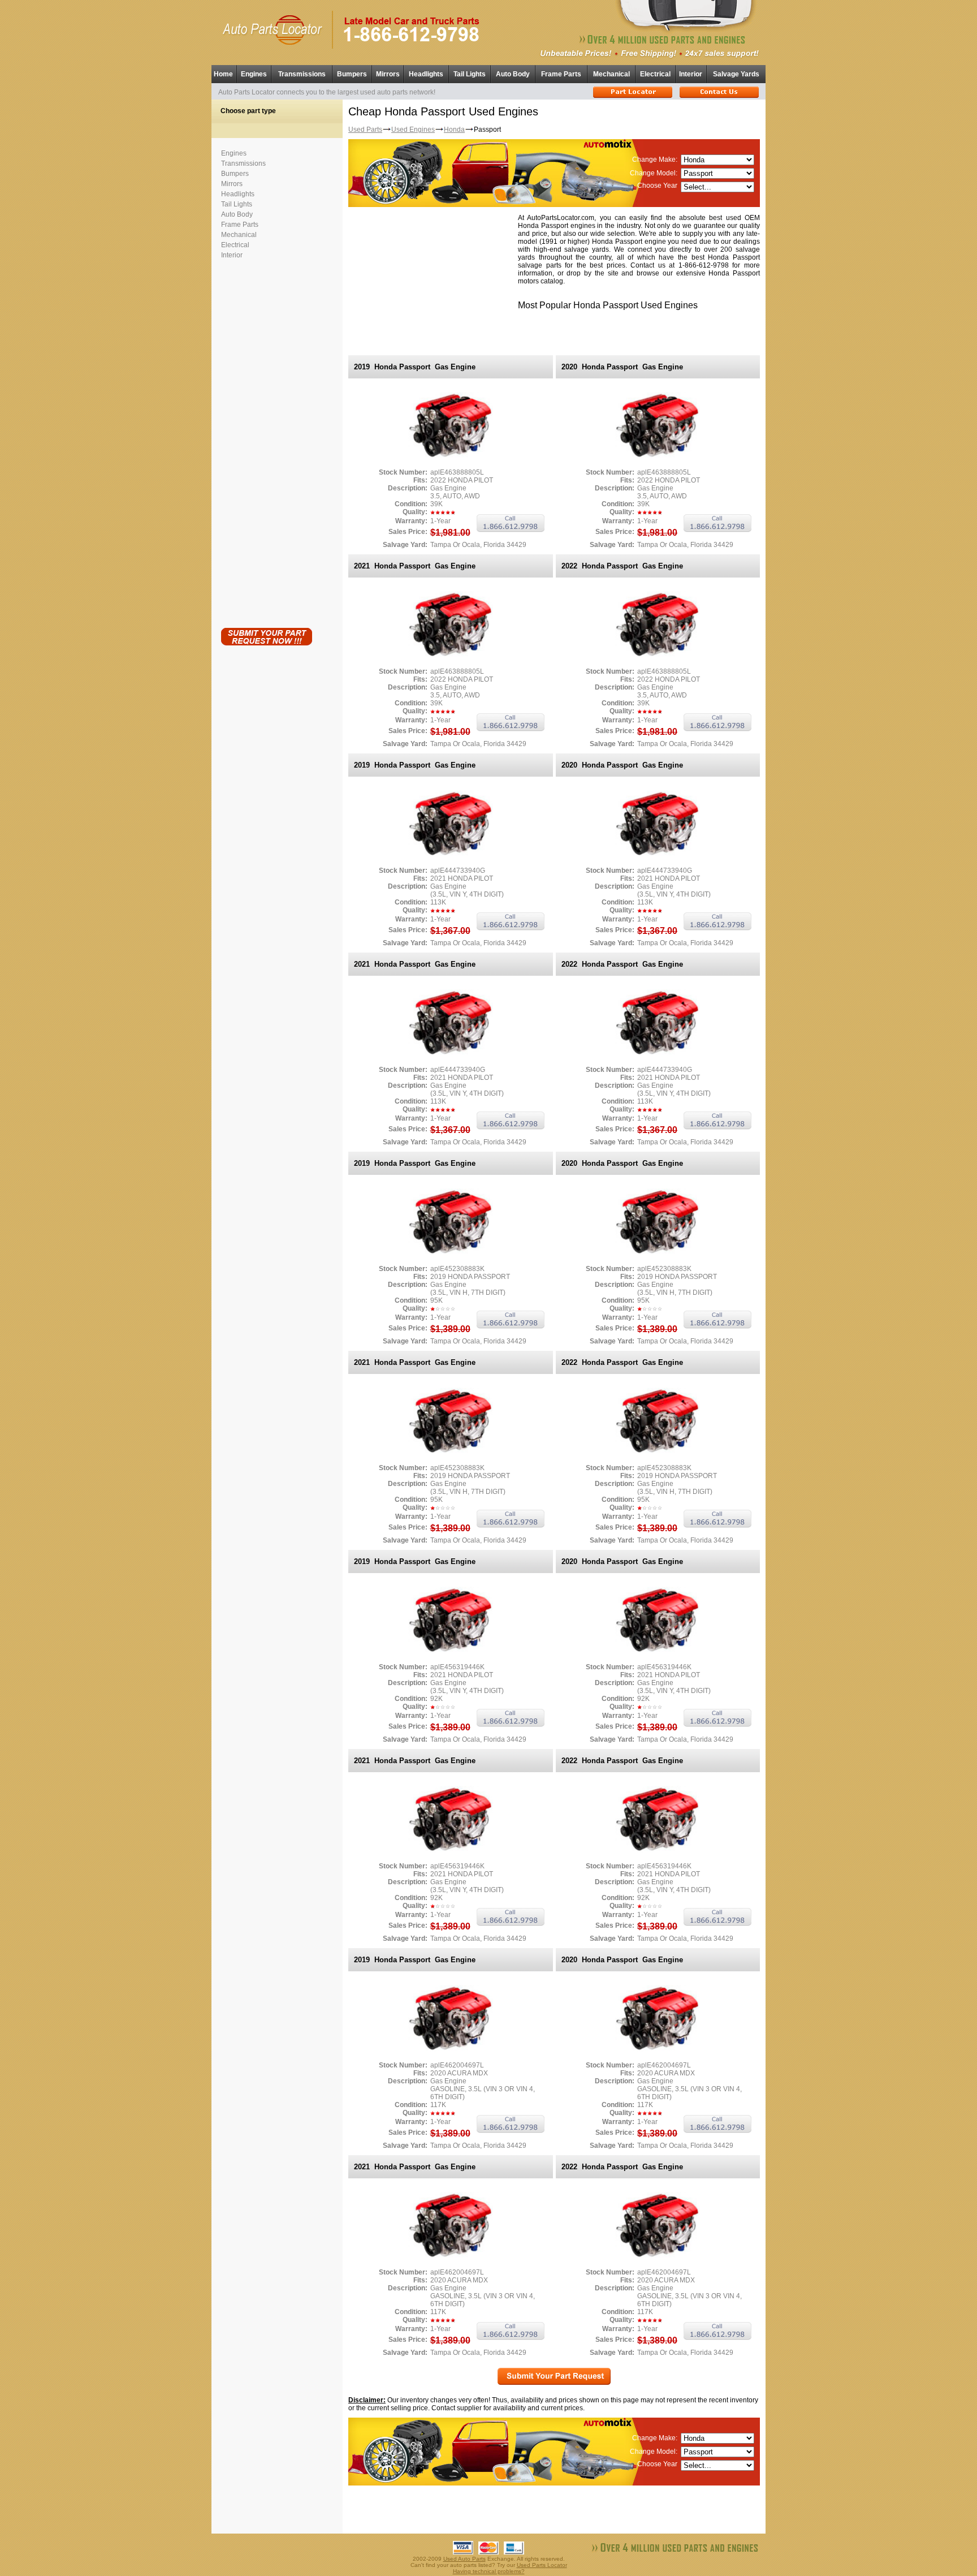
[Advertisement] (266, 441)
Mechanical (611, 74)
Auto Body (513, 74)
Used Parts (365, 130)
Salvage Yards (736, 74)
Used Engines (413, 130)
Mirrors (388, 74)
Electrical (655, 74)
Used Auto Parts (464, 2559)
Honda (454, 130)
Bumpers (352, 74)
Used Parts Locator (542, 2565)
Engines (254, 74)
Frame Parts (561, 74)
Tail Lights (470, 74)
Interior (691, 74)
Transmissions (302, 74)
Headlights (426, 74)
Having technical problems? (489, 2571)
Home (223, 74)
